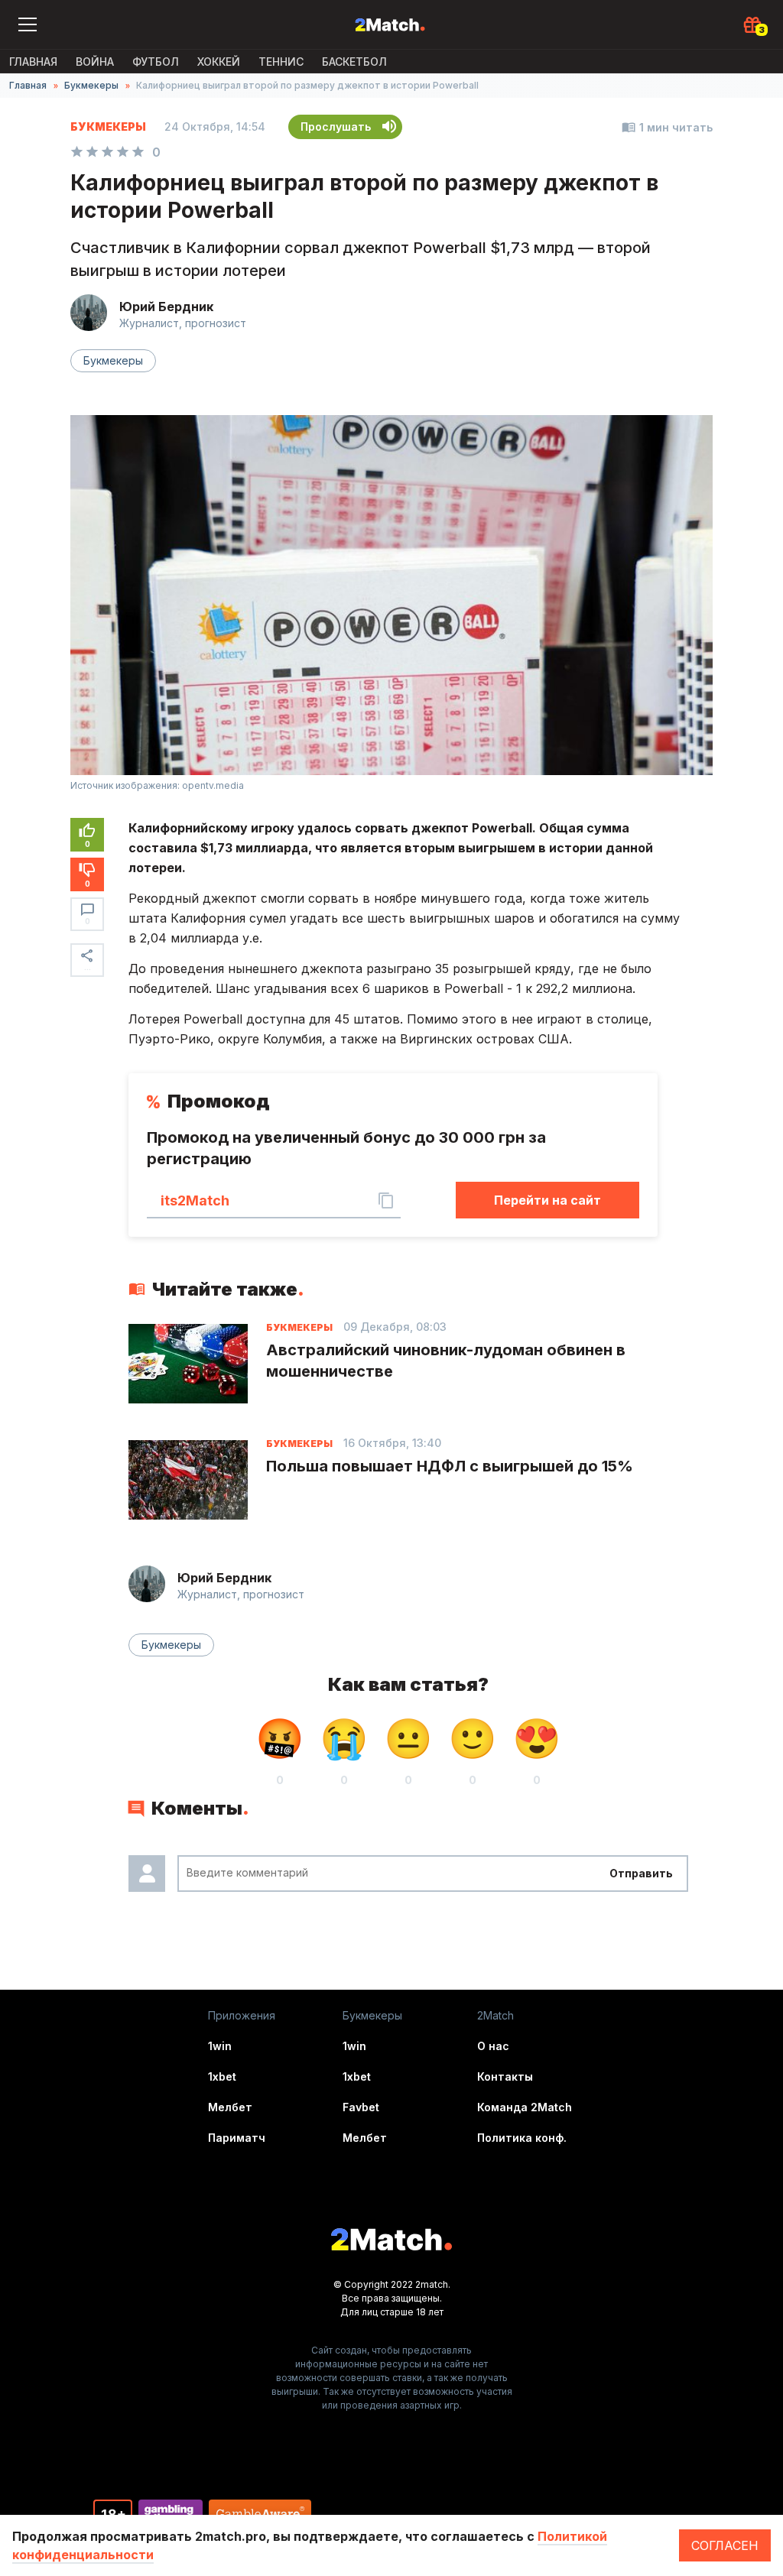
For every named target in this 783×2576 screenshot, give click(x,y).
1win (220, 2046)
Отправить (641, 1873)
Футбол (156, 62)
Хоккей (219, 62)
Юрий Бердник (166, 307)
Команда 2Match (525, 2107)
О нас (493, 2046)
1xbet (222, 2076)
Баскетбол (354, 62)
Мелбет (230, 2107)
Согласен (725, 2545)
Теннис (281, 62)
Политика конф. (522, 2138)
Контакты (505, 2076)
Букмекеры (91, 85)
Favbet (361, 2107)
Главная (33, 62)
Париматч (237, 2138)
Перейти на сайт (547, 1200)
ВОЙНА (95, 62)
